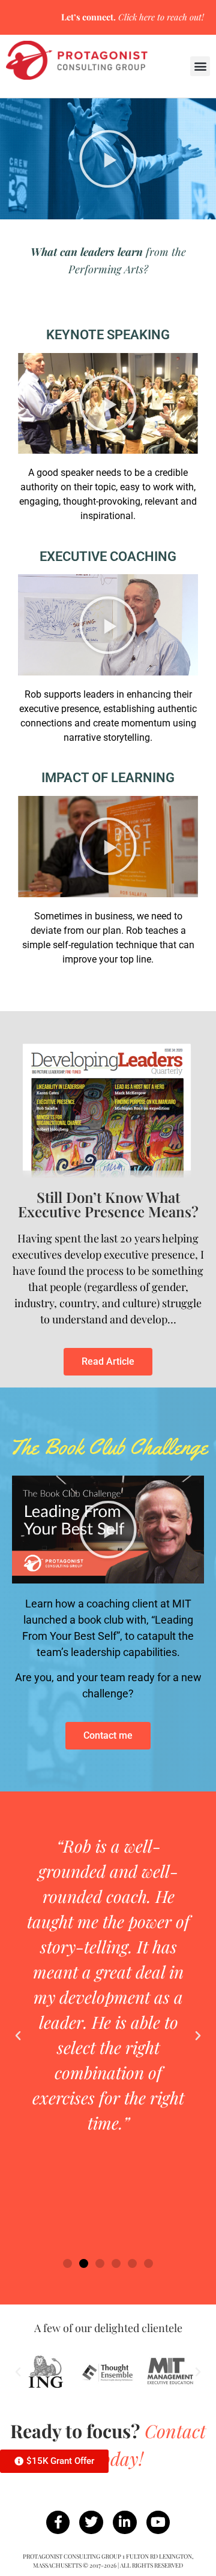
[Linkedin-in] (125, 2523)
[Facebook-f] (58, 2523)
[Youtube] (158, 2523)
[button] (200, 66)
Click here (136, 17)
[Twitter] (91, 2523)
